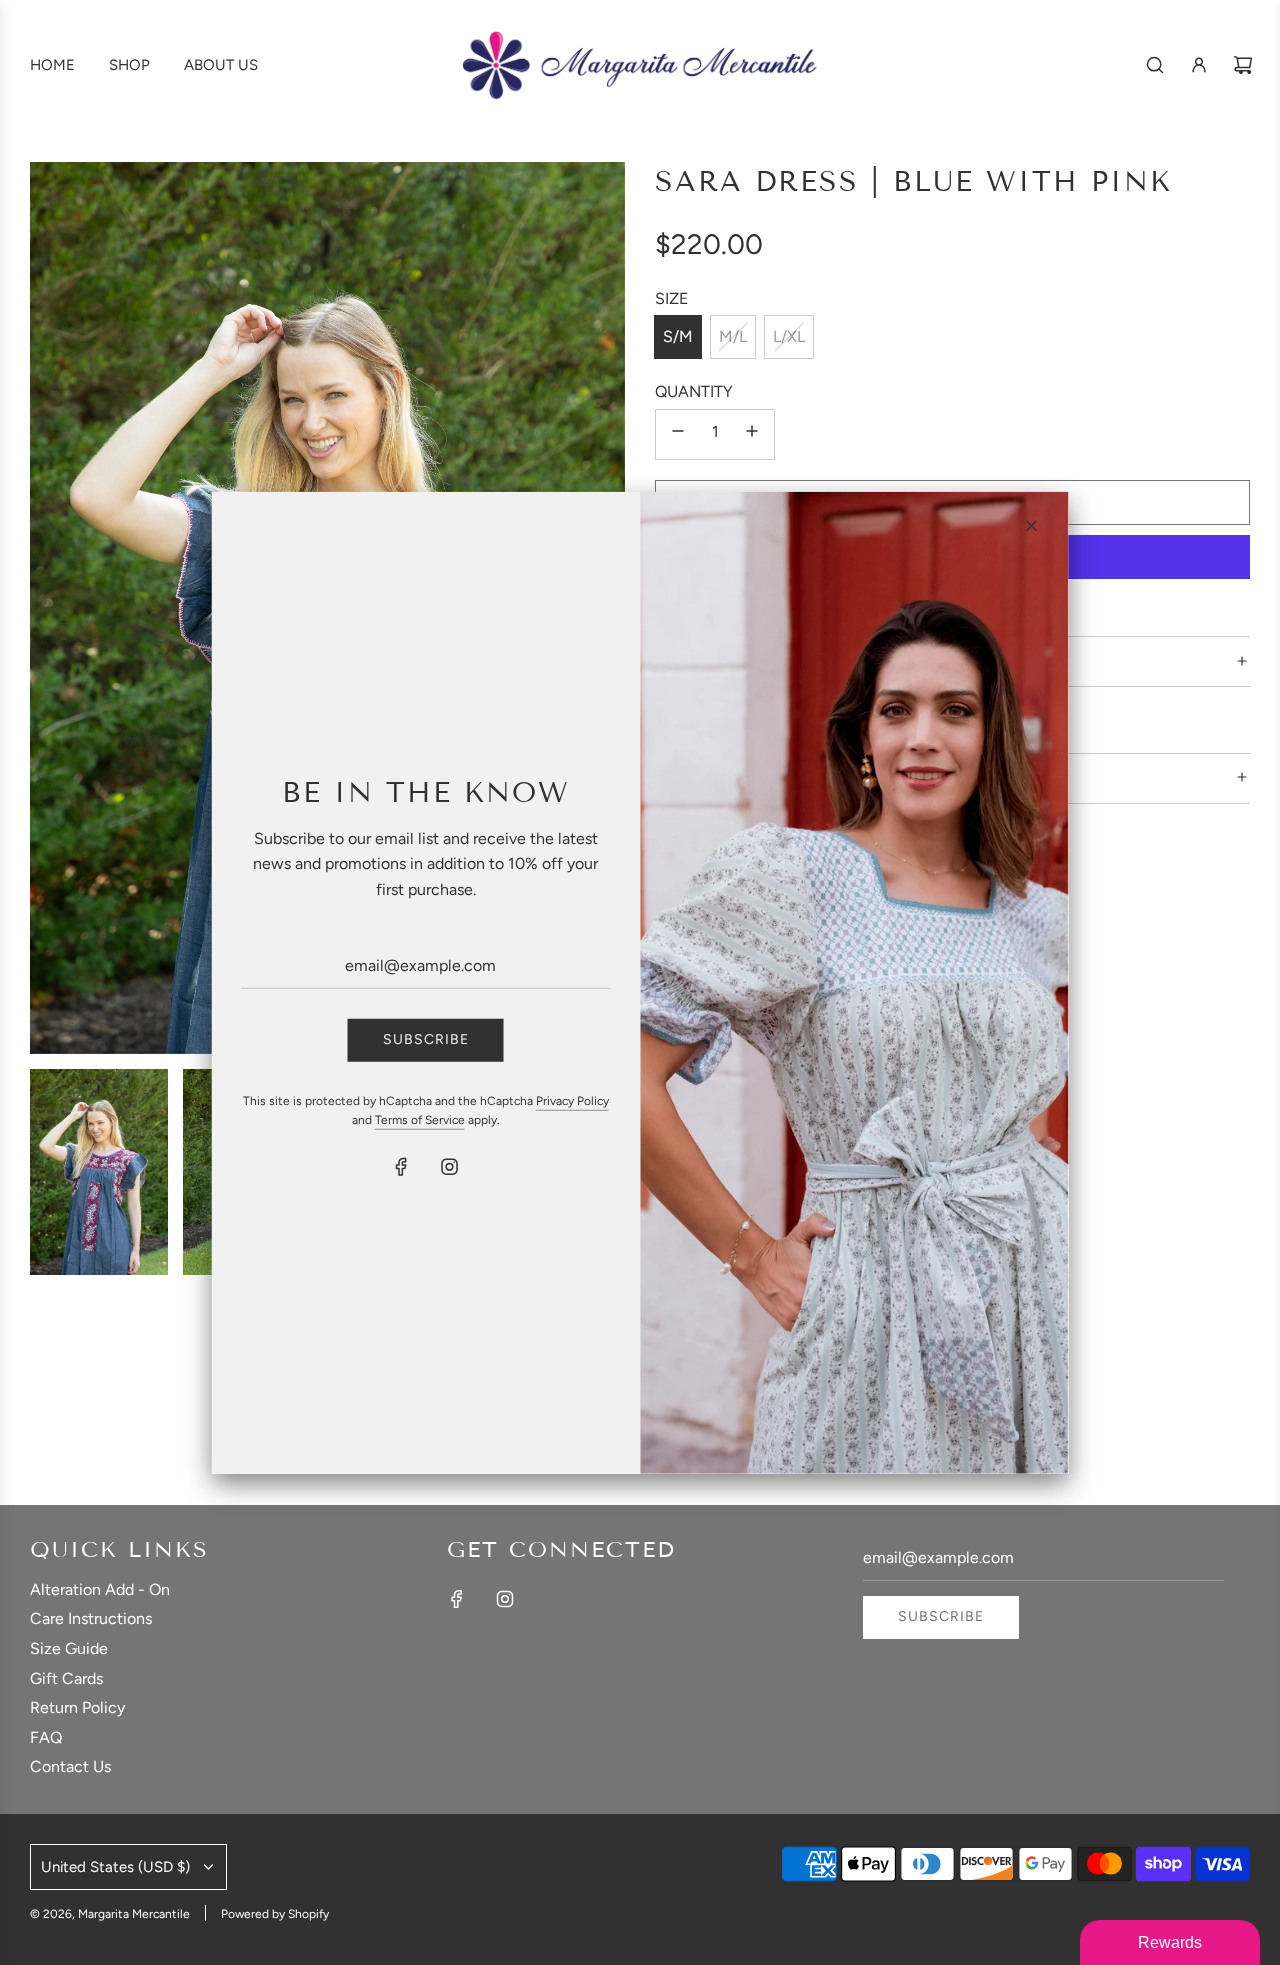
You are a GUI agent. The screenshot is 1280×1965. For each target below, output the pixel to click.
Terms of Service (420, 1119)
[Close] (1032, 525)
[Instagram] (450, 1167)
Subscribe (426, 1039)
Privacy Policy (572, 1100)
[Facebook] (402, 1167)
